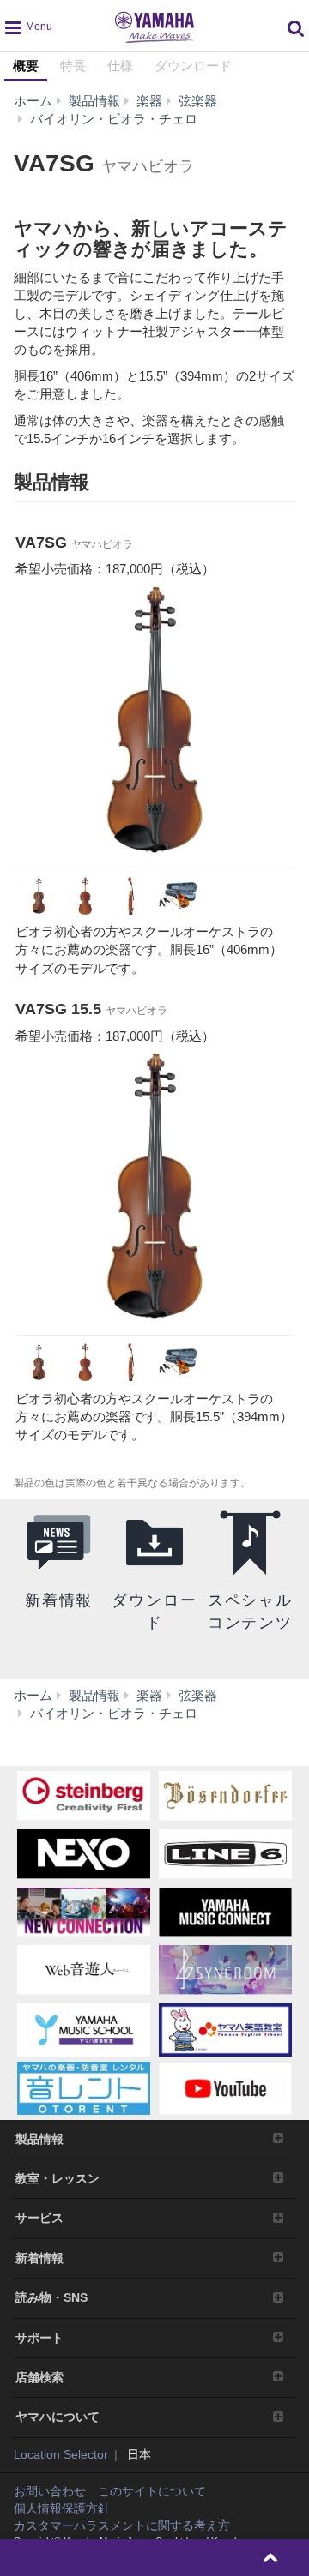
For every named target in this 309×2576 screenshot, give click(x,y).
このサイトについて (152, 2491)
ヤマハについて (58, 2417)
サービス (39, 2218)
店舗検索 (39, 2377)
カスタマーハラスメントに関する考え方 (122, 2525)
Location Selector (61, 2454)
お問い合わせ (50, 2491)
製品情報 (39, 2139)
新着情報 (39, 2258)
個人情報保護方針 (62, 2508)
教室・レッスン (58, 2178)
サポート (39, 2338)
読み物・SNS (51, 2297)
